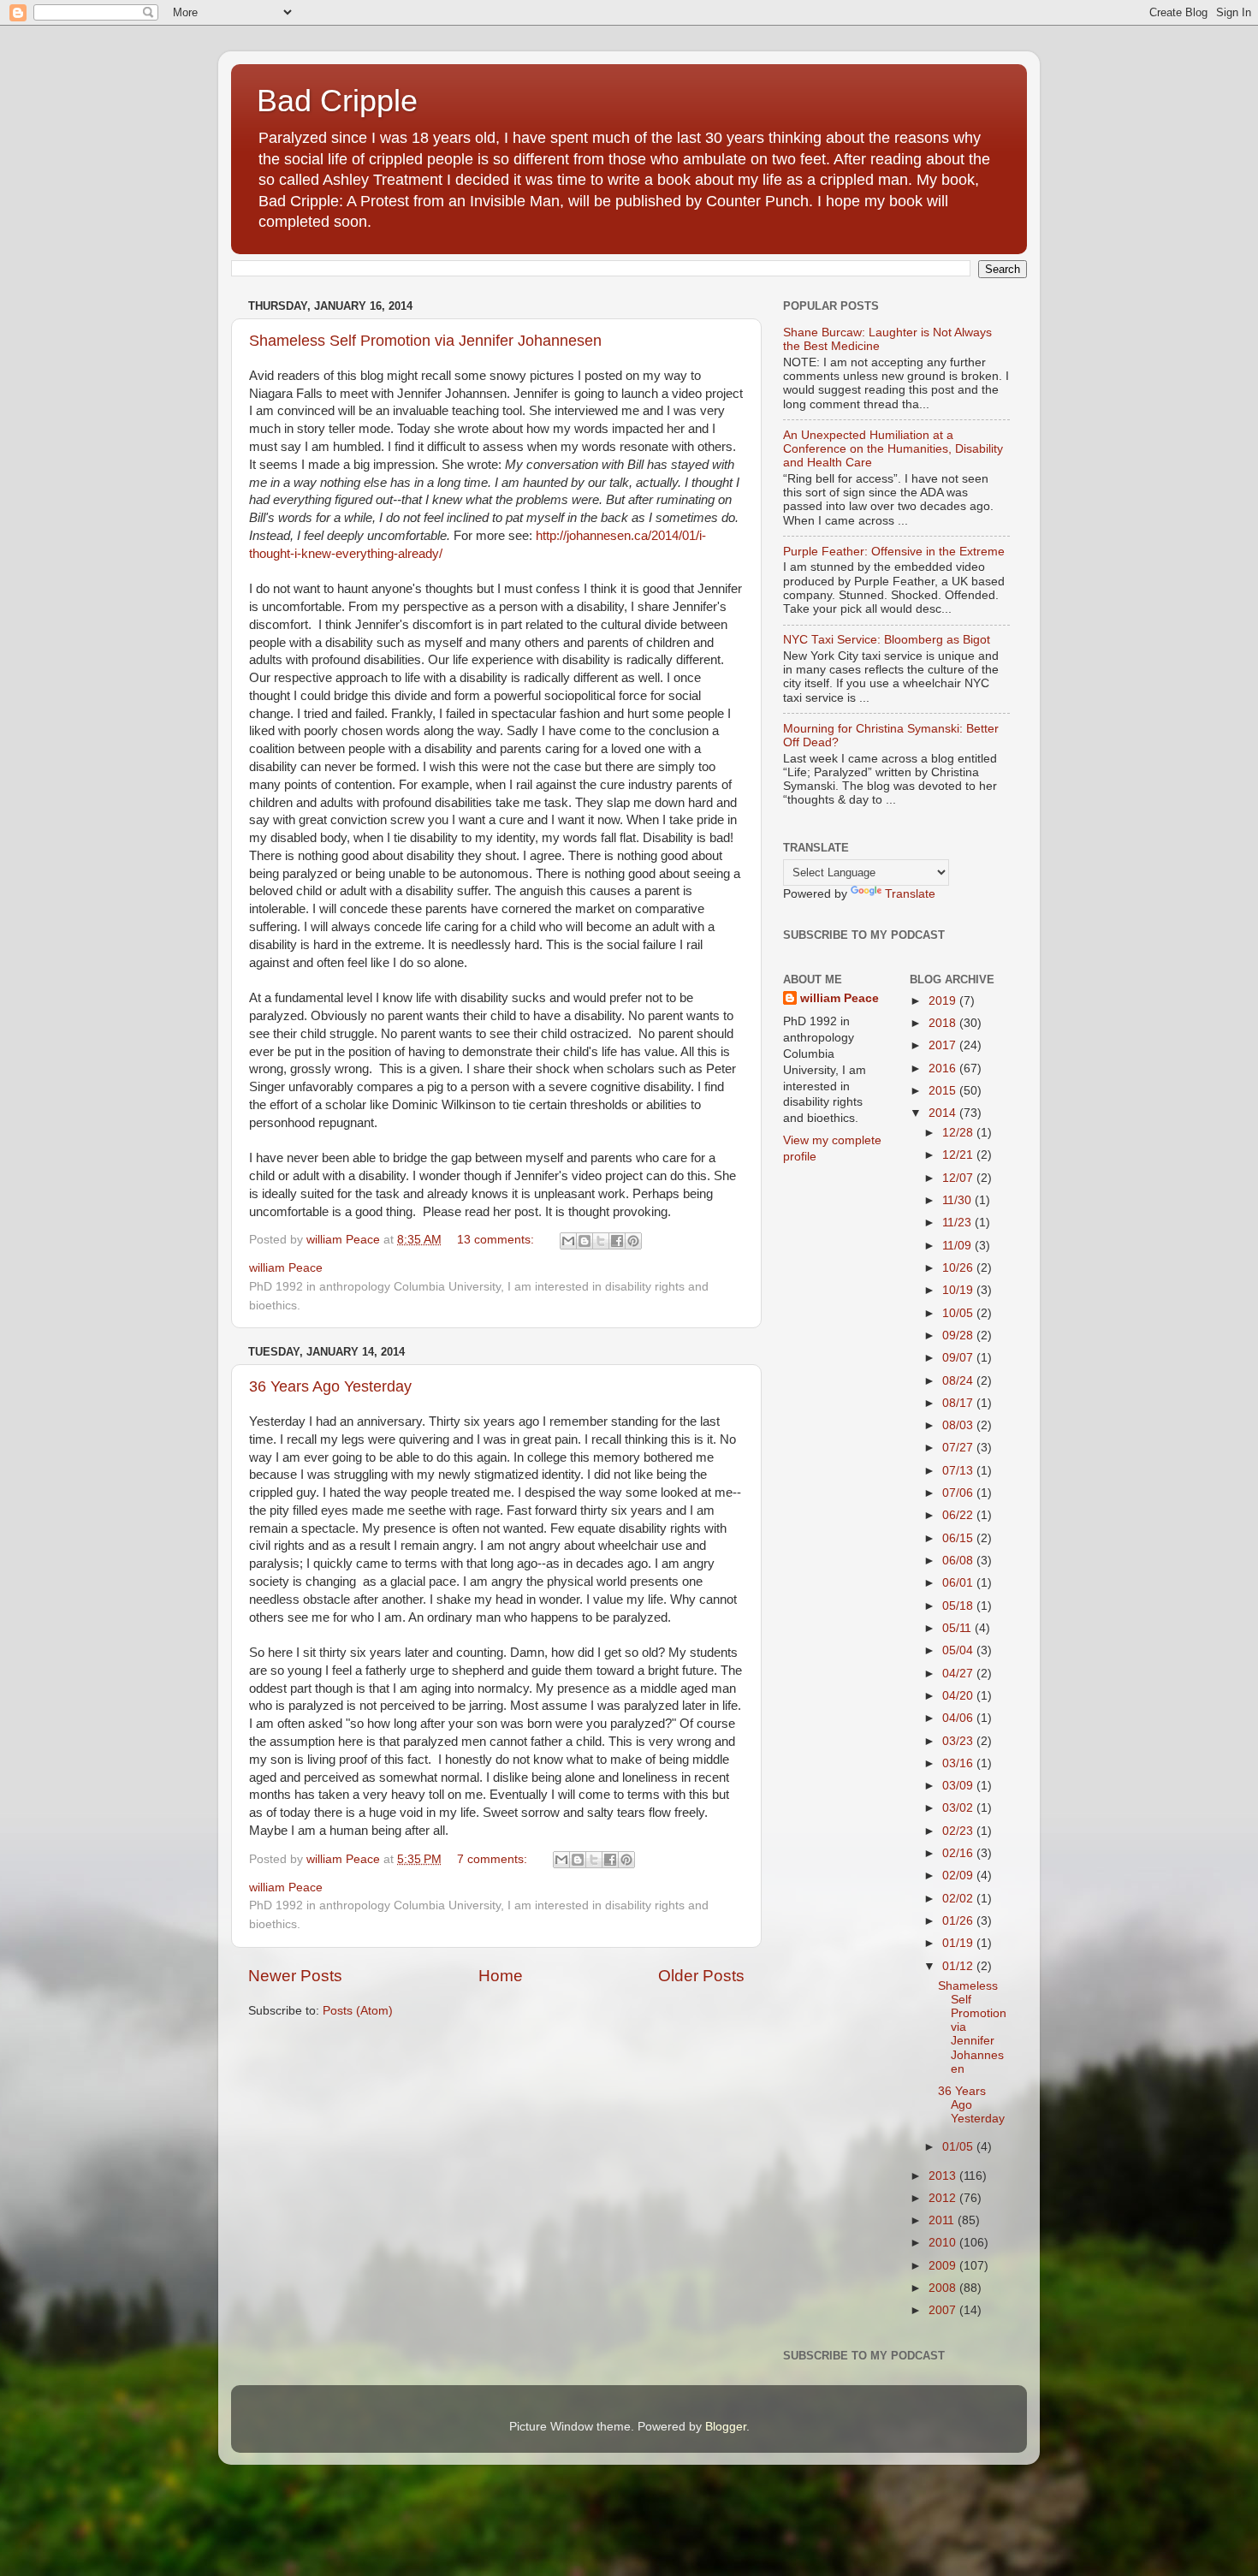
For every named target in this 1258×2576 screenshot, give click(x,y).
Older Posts (701, 1976)
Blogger (726, 2427)
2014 (944, 1113)
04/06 (959, 1718)
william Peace (840, 998)
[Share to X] (601, 1241)
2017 (944, 1045)
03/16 (959, 1763)
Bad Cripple (337, 101)
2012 (944, 2198)
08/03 (959, 1425)
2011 (943, 2220)
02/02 (959, 1899)
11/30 (958, 1200)
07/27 (959, 1448)
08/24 (959, 1381)
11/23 (958, 1223)
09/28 (959, 1335)
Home (501, 1976)
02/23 (959, 1831)
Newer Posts (295, 1976)
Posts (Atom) (358, 2011)
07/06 (959, 1493)
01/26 (959, 1921)
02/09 (959, 1876)
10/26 (959, 1268)
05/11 (958, 1628)
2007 (944, 2310)
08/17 (959, 1403)
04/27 (959, 1674)
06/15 (959, 1538)
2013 (944, 2176)
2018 (944, 1023)
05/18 (959, 1606)
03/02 (959, 1808)
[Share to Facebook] (617, 1241)
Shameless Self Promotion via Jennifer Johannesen (425, 341)
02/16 (959, 1853)
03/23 (959, 1741)
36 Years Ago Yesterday (330, 1386)
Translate (910, 894)
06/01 (959, 1583)
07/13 (959, 1471)
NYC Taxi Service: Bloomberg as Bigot (887, 640)
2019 (944, 1001)
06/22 (959, 1515)
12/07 (959, 1178)
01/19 (959, 1943)
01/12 (959, 1966)
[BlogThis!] (584, 1241)
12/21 (959, 1155)
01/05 (959, 2147)
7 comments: (494, 1859)
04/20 (959, 1696)
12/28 (959, 1133)
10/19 (959, 1290)
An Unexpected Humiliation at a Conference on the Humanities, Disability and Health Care (893, 449)
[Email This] (568, 1241)
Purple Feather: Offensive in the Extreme (894, 552)
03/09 (959, 1786)
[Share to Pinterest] (633, 1241)
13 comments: (497, 1240)
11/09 (958, 1246)
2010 (944, 2243)
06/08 (959, 1561)
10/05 (959, 1313)
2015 (944, 1091)
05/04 (959, 1650)
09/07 (959, 1358)
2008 (944, 2288)
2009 (944, 2266)
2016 (944, 1068)
